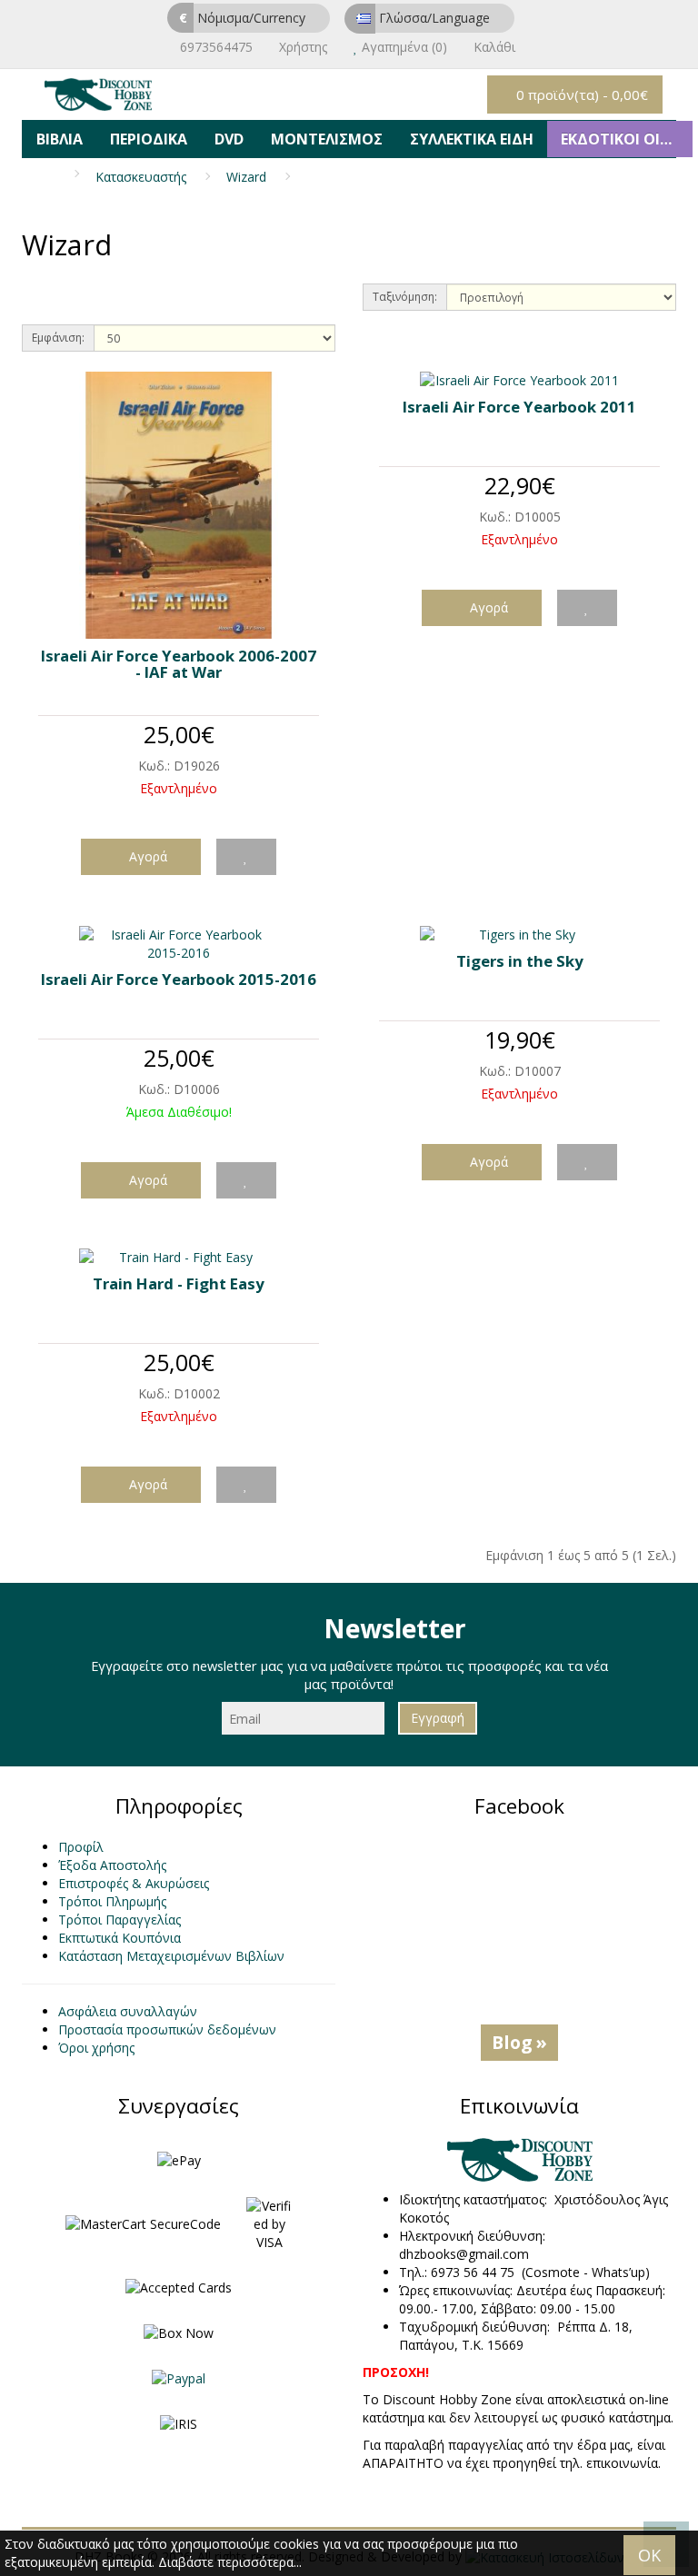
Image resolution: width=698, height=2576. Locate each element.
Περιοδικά (149, 139)
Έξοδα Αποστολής (112, 1865)
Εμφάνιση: (58, 338)
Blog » (519, 2042)
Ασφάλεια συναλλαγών (128, 2011)
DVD (229, 139)
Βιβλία (60, 139)
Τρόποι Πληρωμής (112, 1901)
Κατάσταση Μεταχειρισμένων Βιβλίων (171, 1956)
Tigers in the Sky (520, 961)
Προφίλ (81, 1847)
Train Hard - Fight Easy (179, 1283)
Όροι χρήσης (96, 2048)
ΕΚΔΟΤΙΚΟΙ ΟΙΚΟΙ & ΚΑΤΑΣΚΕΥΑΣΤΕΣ (627, 139)
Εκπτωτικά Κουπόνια (120, 1938)
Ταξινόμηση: (405, 297)
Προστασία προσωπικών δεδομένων (167, 2029)
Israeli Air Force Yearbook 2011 (519, 407)
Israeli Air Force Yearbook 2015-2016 (179, 979)
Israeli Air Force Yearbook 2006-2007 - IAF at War (179, 664)
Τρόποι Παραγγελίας (120, 1920)
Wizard (246, 177)
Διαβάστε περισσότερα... (230, 2562)
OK (649, 2555)
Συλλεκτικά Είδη (472, 139)
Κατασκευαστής (141, 177)
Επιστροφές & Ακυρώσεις (134, 1883)
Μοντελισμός (327, 139)
